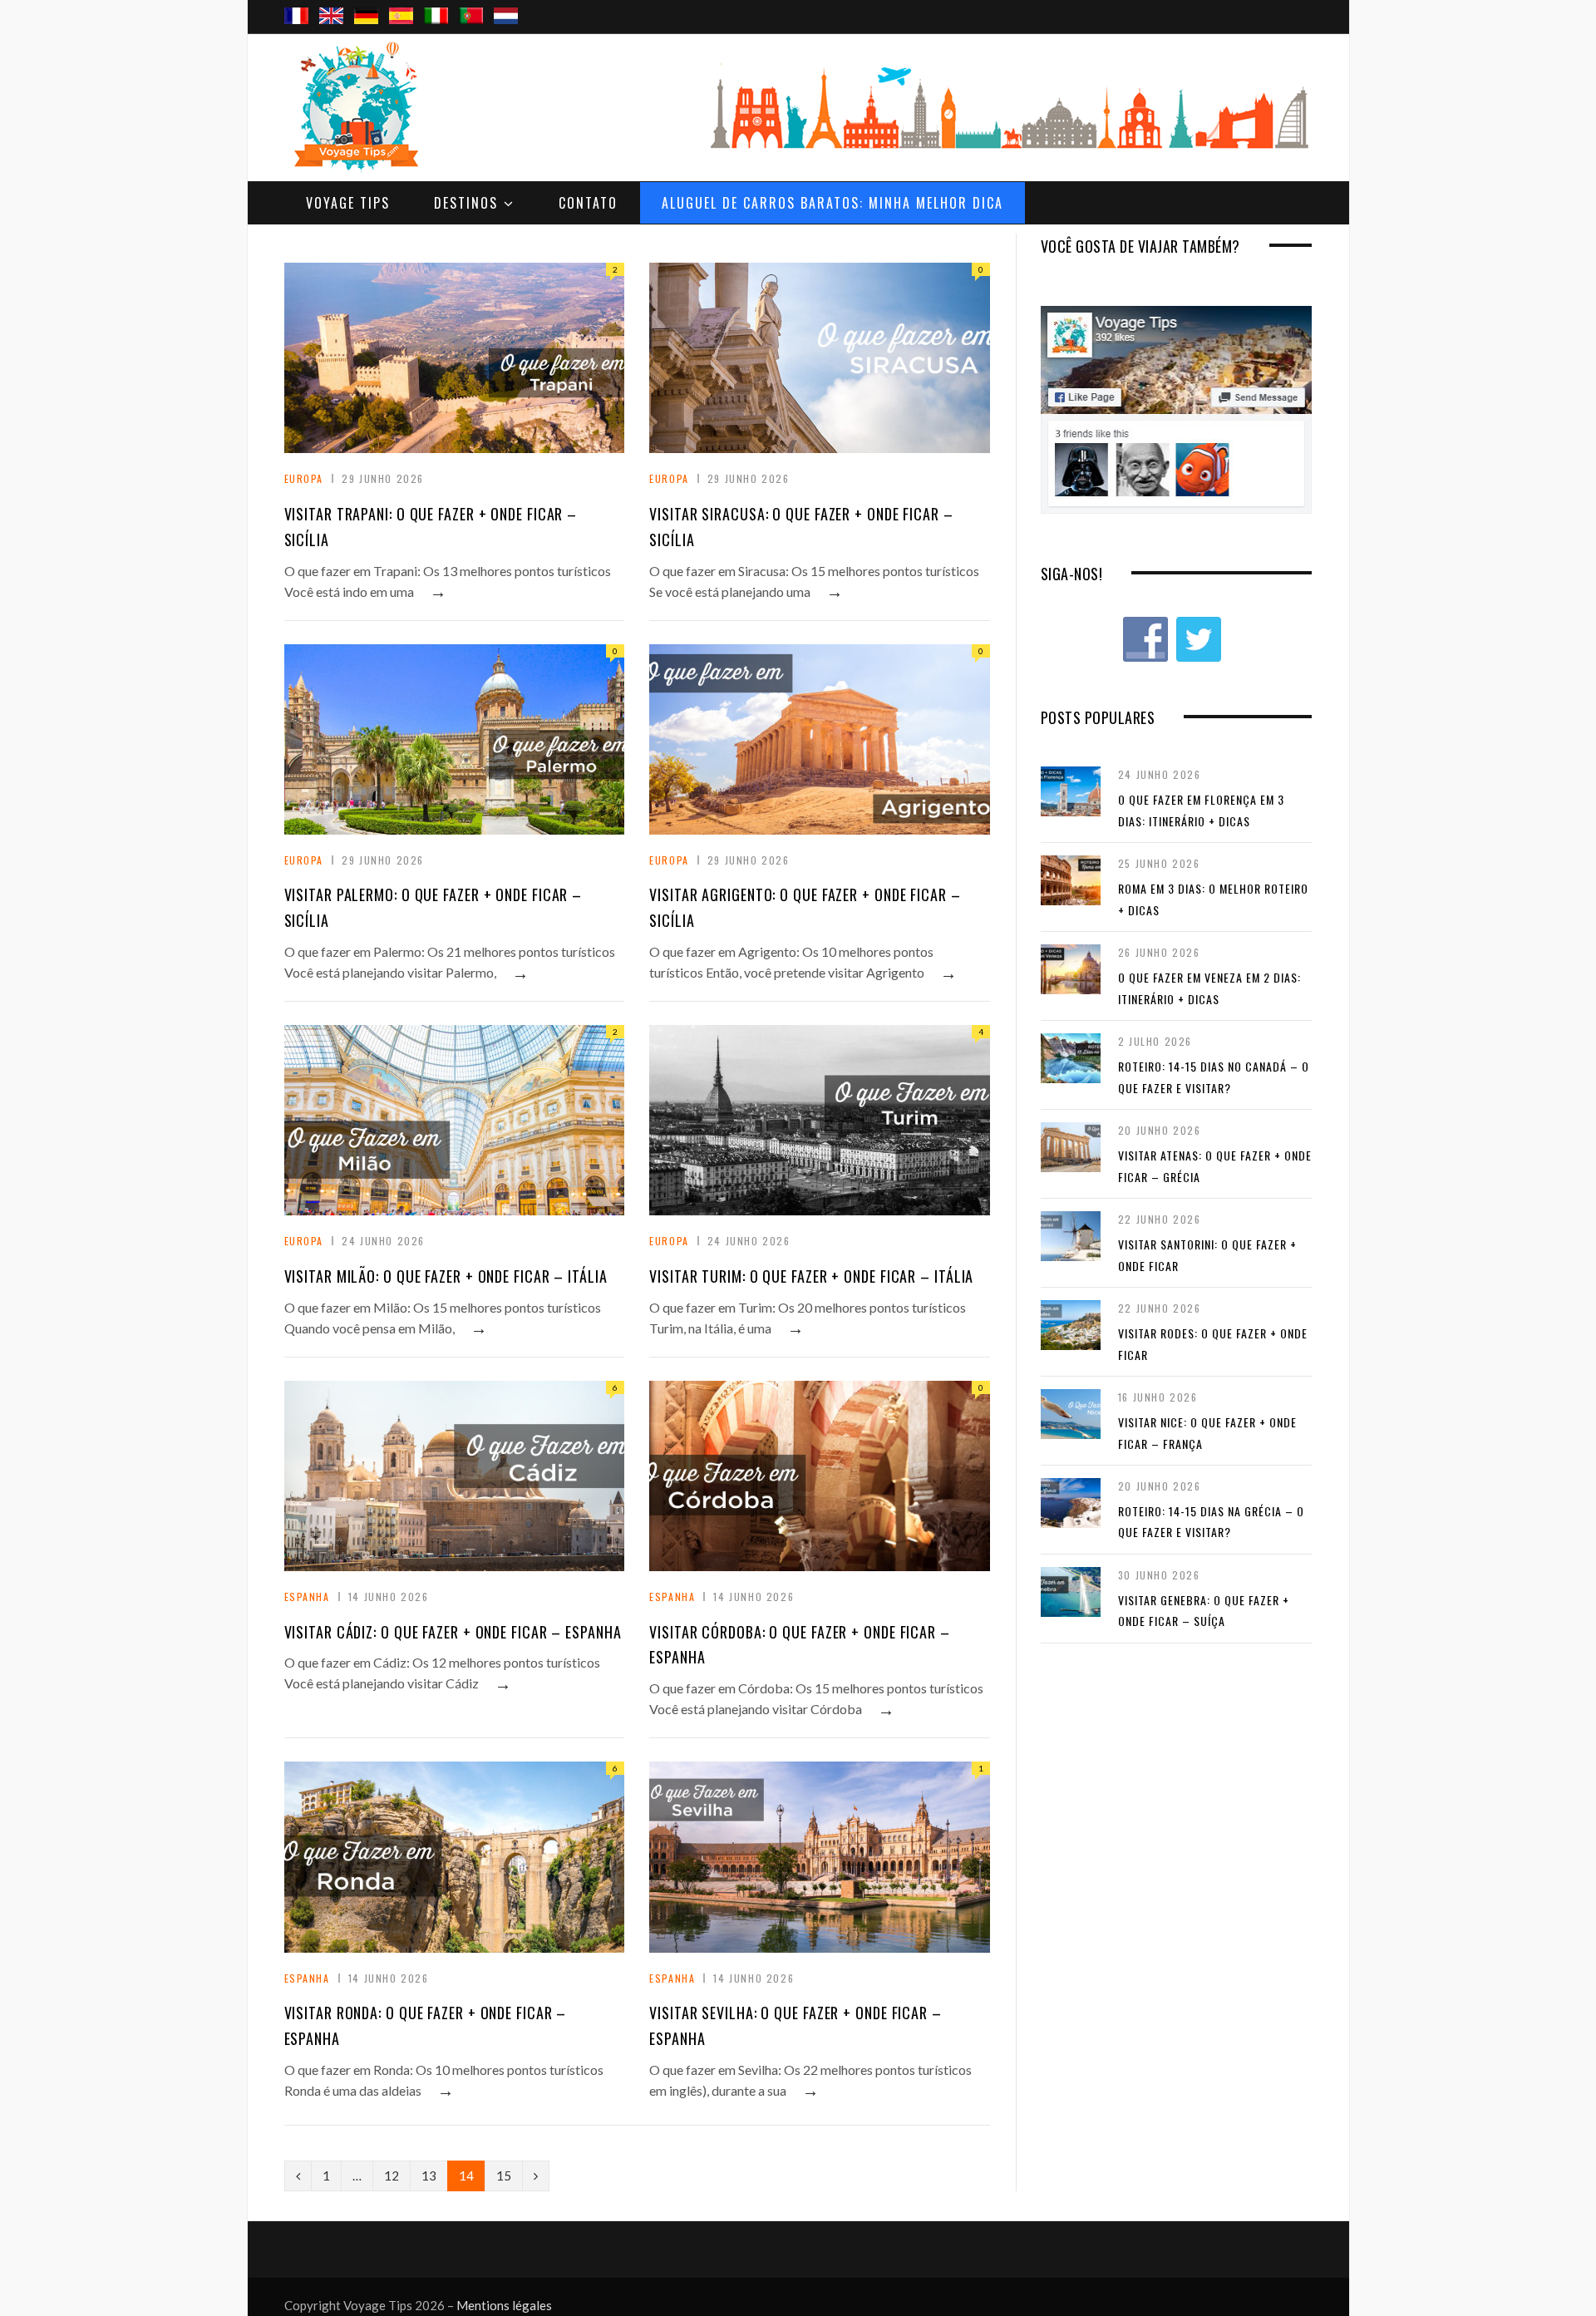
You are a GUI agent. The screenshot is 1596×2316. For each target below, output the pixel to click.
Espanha (307, 1597)
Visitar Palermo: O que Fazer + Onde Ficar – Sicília (433, 907)
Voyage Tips (348, 203)
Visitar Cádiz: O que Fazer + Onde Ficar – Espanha (453, 1632)
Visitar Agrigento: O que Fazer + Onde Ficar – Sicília (805, 907)
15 (504, 2176)
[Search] (1293, 1)
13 (429, 2176)
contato (588, 203)
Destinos (466, 203)
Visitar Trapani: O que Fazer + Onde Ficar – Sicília (431, 527)
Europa (304, 478)
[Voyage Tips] (355, 107)
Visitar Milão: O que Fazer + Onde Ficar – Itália (446, 1276)
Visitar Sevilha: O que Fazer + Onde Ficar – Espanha (796, 2025)
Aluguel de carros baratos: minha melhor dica (832, 203)
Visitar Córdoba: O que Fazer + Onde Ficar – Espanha (800, 1645)
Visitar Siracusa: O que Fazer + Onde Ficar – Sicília (801, 527)
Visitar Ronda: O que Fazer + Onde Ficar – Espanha (426, 2025)
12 (392, 2176)
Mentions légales (504, 2305)
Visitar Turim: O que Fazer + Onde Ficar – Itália (811, 1276)
